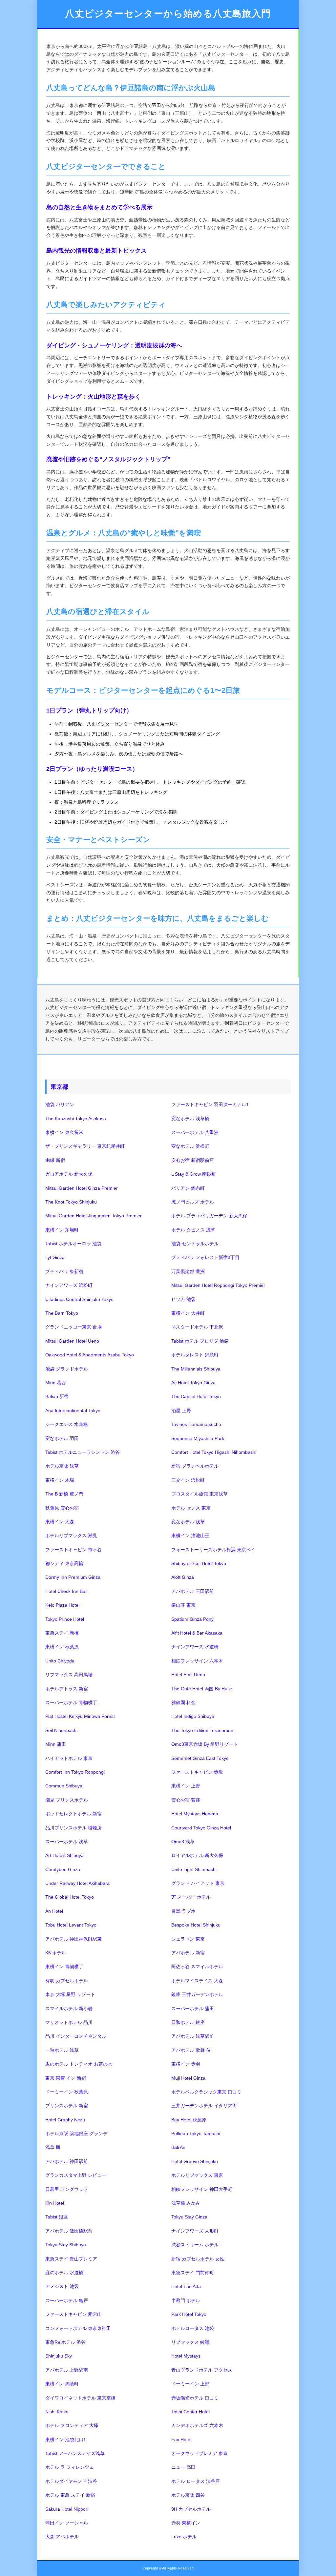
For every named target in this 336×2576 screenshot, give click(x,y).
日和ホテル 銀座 (188, 2022)
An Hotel (54, 1911)
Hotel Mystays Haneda (195, 1814)
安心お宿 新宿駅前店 (193, 1160)
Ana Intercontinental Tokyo (73, 1411)
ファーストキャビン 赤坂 (197, 1772)
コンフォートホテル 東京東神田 (78, 2328)
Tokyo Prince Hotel (65, 1619)
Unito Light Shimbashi (194, 1869)
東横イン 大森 (60, 1522)
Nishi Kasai (57, 2412)
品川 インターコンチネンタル (76, 2036)
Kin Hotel (55, 2203)
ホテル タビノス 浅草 (193, 1230)
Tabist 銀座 (57, 2217)
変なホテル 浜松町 (190, 1146)
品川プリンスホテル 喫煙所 (73, 1828)
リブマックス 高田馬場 (69, 1675)
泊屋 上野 (181, 1411)
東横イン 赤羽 (186, 2064)
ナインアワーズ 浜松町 (69, 1285)
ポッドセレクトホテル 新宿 (73, 1814)
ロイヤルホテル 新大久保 (197, 1855)
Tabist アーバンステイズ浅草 (75, 2453)
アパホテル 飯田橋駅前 (69, 2231)
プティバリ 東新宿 (64, 1271)
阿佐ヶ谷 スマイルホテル (197, 1967)
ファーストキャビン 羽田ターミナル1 (210, 1104)
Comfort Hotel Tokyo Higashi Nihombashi (214, 1452)
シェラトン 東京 (188, 1939)
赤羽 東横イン (186, 2523)
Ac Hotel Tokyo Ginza (193, 1383)
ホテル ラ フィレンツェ (70, 2467)
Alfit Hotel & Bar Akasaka (197, 1633)
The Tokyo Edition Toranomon (202, 1730)
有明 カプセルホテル (67, 1981)
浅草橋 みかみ (186, 2203)
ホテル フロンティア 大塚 (72, 2425)
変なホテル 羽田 (62, 1438)
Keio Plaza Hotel (62, 1605)
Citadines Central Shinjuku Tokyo (79, 1299)
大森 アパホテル (62, 2537)
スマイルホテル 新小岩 (69, 2009)
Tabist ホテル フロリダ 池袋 (200, 1341)
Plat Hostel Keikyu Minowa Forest (80, 1716)
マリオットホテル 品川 (69, 2022)
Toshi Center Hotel (190, 2412)
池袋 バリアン (60, 1104)
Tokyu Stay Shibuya (66, 2245)
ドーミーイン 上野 (190, 2384)
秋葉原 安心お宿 (62, 1508)
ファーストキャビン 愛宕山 (73, 2314)
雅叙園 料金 (183, 1702)
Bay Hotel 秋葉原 (189, 2120)
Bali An (178, 2147)
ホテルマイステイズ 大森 (197, 1981)
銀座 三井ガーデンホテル (197, 1994)
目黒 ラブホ (183, 1911)
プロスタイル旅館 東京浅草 (199, 1494)
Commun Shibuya (64, 1786)
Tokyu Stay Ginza (189, 2217)
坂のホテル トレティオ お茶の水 (79, 2064)
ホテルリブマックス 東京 (197, 2175)
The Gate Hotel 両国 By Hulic (201, 1689)
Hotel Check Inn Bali (66, 1591)
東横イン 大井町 (188, 1313)
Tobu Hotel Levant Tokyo (71, 1925)
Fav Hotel (181, 2440)
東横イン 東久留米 (64, 1132)
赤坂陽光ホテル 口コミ (195, 2398)
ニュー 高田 (183, 2467)
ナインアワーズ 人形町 (195, 2231)
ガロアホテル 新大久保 (69, 1174)
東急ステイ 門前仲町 (193, 2273)
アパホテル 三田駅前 (193, 1591)
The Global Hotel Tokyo (70, 1897)
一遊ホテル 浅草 (62, 2050)
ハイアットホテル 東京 (69, 1758)
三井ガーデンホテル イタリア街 (204, 2106)
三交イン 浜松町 (188, 1480)
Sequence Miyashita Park (198, 1438)
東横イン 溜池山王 (190, 1535)
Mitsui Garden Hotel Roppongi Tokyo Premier (218, 1285)
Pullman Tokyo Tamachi (196, 2133)
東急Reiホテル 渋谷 (65, 2342)
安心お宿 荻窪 (186, 1800)
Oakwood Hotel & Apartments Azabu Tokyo (90, 1355)
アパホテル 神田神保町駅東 (73, 1939)
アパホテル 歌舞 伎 (191, 2050)
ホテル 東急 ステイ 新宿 (70, 2495)
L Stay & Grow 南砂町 (194, 1174)
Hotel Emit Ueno (188, 1675)
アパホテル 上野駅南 (67, 2370)
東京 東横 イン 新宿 (66, 2078)
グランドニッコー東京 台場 (73, 1327)
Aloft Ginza (183, 1577)
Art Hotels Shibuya (64, 1855)
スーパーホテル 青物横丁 (71, 1702)
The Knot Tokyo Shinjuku (71, 1202)
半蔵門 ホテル (186, 2300)
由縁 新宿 (55, 1160)
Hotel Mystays (186, 2356)
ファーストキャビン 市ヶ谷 (73, 1550)
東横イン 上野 (186, 1786)
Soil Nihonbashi (61, 1730)
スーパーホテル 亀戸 (67, 2300)
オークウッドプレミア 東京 (199, 2453)
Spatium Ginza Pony (192, 1619)
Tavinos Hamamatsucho (196, 1424)
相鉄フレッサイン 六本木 (197, 1661)
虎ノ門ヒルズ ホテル (193, 1202)
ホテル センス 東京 (191, 1508)
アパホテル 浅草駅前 (193, 2036)
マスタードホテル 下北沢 (197, 1327)
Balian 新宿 (57, 1396)
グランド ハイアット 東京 (198, 1883)
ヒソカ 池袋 (183, 1299)
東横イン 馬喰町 (62, 2384)
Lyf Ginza (55, 1257)
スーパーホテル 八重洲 (195, 1132)
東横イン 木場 (60, 1480)
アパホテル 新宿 (188, 1953)
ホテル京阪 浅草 (62, 1466)
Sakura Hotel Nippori (67, 2509)
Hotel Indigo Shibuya (193, 1716)
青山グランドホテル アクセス (202, 2370)
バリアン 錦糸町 (188, 1188)
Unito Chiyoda (60, 1661)
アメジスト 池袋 (62, 2286)
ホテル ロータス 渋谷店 (196, 2481)
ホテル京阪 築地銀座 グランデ (76, 2133)
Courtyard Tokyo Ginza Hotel (201, 1828)
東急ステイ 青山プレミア (71, 2259)
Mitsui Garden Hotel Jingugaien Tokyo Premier (94, 1216)
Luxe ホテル (184, 2537)
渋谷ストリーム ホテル (195, 2245)
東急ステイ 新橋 (62, 1633)
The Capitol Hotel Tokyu (196, 1396)
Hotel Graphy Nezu (65, 2120)
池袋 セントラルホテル (195, 1244)
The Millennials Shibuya (196, 1369)
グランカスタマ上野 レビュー (76, 2175)
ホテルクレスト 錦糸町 (195, 1355)
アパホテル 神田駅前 (67, 2161)
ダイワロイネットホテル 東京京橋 (80, 2398)
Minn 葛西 (56, 1383)
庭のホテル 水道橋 (64, 2273)
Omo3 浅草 (183, 1842)
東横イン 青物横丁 (64, 1967)
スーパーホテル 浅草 (67, 1842)
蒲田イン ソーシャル (67, 2523)
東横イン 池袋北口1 (66, 2440)
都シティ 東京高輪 (64, 1563)
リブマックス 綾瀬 (190, 2342)
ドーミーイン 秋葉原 (67, 2092)
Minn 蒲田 (56, 1744)
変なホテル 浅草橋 (190, 1119)
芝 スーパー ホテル (191, 1897)
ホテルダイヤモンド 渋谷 (71, 2481)
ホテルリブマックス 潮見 (71, 1535)
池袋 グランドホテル (67, 1369)
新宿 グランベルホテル (195, 1466)
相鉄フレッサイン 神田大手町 (202, 2189)
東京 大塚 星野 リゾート (70, 1994)
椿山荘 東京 (183, 1605)
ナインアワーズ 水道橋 (195, 1647)
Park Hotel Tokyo (189, 2314)
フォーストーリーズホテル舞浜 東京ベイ (213, 1550)
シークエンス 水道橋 (67, 1424)
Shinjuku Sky (59, 2356)
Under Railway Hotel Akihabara (77, 1883)
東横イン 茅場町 (62, 1230)
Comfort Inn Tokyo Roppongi (75, 1772)
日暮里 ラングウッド (67, 2189)
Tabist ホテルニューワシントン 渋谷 (83, 1452)
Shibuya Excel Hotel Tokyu (199, 1563)
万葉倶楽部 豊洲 (188, 1271)
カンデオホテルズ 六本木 (197, 2425)
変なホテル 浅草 (188, 1522)
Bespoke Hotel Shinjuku (196, 1925)
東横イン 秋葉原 (62, 1647)
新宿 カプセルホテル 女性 (198, 2259)
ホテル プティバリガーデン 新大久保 (209, 1216)
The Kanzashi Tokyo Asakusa (76, 1119)
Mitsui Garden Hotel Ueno (72, 1341)
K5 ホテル (56, 1953)
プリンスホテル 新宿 (67, 2106)
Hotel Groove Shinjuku (195, 2161)
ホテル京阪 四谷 (188, 2495)
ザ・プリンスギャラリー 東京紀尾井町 (85, 1146)
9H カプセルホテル (191, 2509)
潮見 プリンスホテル (67, 1800)
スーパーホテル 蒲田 (193, 2009)
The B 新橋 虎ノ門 (64, 1494)
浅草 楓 (53, 2147)
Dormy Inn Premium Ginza (73, 1577)
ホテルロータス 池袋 (193, 2328)
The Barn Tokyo (62, 1313)
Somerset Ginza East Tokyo (200, 1758)
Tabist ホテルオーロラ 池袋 (73, 1244)
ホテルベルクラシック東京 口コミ (206, 2092)
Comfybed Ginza (63, 1869)
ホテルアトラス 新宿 (67, 1689)
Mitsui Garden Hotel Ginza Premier (82, 1188)
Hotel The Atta (186, 2286)
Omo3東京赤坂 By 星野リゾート (205, 1744)
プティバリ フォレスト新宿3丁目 (205, 1257)
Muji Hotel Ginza (188, 2078)
